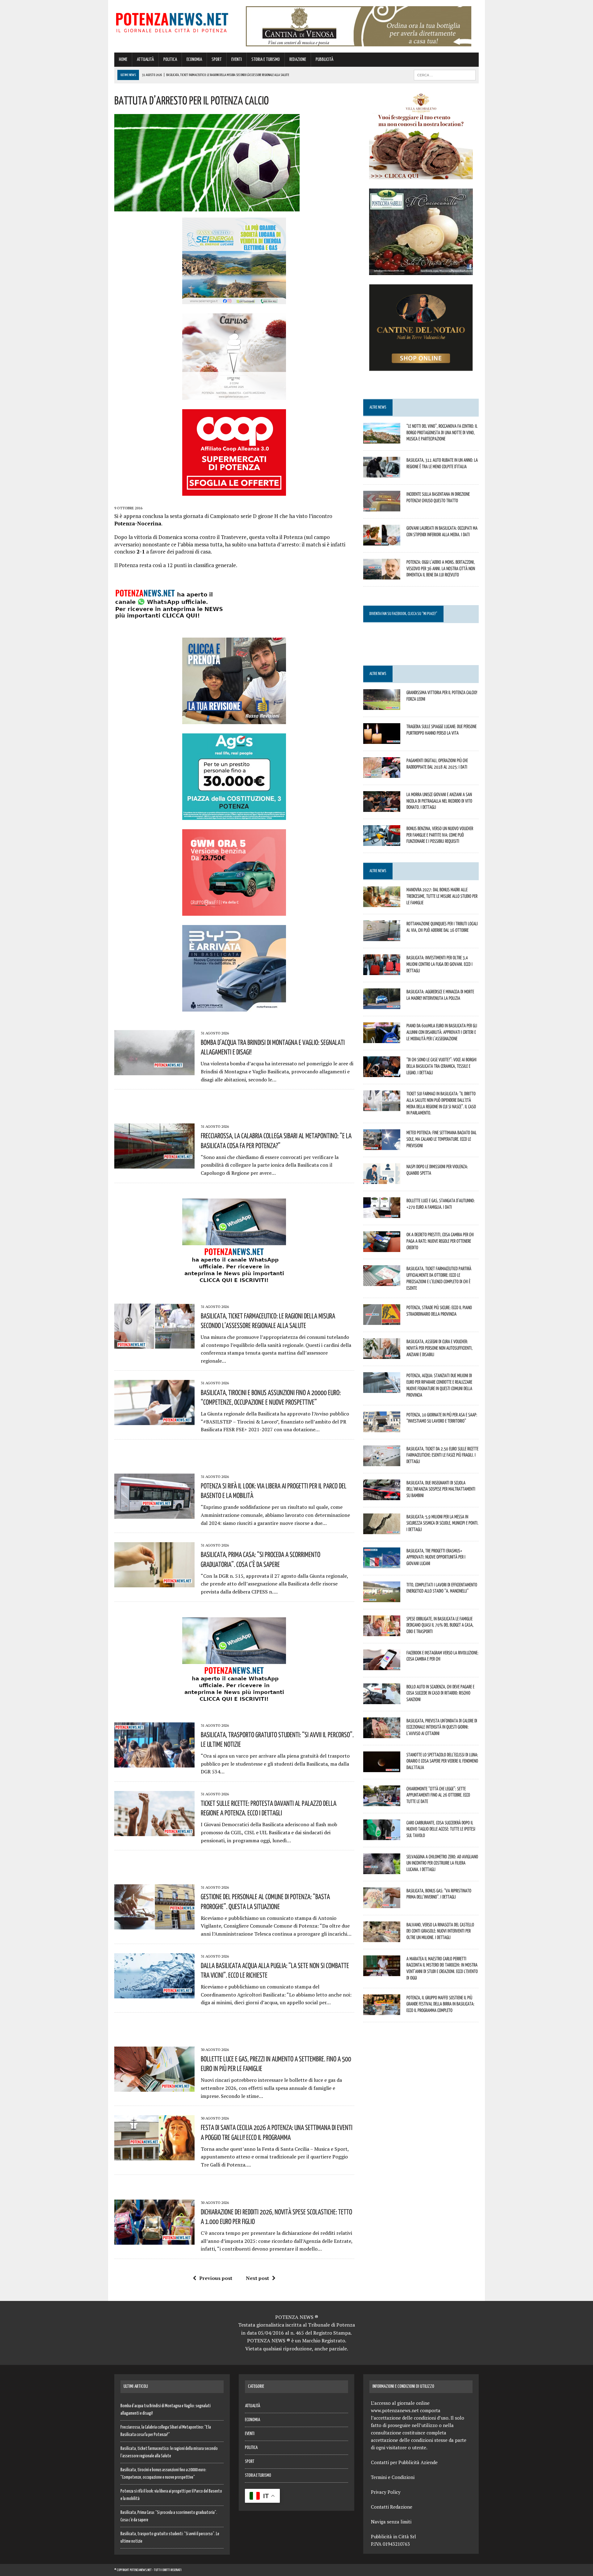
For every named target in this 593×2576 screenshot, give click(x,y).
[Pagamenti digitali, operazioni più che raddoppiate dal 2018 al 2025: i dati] (382, 774)
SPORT (217, 59)
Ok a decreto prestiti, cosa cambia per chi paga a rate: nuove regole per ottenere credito (440, 1241)
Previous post (216, 2278)
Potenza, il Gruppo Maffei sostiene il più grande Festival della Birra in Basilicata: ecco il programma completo (440, 2004)
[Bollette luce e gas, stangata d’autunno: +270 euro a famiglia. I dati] (382, 1214)
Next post (257, 2278)
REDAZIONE (298, 59)
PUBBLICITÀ (324, 59)
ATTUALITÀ (145, 59)
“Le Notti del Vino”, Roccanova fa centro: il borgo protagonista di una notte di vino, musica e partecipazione (442, 432)
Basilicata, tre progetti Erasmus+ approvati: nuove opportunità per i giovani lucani (436, 1557)
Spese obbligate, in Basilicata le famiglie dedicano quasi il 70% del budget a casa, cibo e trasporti (440, 1625)
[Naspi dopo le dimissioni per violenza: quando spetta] (382, 1180)
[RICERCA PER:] (445, 75)
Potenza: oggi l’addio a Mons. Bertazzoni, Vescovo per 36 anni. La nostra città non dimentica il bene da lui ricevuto (441, 568)
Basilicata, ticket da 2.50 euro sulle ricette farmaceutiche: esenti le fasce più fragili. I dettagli (442, 1455)
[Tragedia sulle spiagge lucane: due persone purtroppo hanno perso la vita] (382, 740)
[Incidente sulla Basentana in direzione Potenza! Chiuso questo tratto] (382, 507)
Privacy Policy (386, 2492)
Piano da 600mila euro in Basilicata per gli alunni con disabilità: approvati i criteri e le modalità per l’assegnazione (442, 1032)
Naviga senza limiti (391, 2522)
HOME (123, 59)
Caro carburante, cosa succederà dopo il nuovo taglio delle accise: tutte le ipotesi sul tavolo (441, 1829)
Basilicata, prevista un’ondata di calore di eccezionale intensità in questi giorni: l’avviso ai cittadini (442, 1727)
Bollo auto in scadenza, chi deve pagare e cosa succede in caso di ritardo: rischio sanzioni (440, 1693)
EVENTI (237, 59)
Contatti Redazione (392, 2507)
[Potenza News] (172, 21)
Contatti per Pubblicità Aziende (404, 2462)
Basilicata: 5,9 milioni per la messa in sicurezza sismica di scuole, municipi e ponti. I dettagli (442, 1523)
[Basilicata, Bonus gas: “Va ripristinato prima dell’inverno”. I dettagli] (382, 1904)
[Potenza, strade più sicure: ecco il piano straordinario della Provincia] (382, 1321)
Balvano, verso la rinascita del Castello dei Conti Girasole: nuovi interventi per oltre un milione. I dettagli (440, 1931)
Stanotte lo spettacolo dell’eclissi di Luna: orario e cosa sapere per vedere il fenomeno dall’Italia (442, 1761)
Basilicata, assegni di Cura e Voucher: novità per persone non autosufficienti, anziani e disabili (439, 1348)
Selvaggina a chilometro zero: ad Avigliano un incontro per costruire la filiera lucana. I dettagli (442, 1863)
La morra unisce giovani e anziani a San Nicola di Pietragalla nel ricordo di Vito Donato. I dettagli (439, 801)
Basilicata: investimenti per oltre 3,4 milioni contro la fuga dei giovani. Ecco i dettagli (439, 964)
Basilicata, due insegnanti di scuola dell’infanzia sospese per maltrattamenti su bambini (441, 1489)
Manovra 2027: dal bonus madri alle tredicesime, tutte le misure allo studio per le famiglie (442, 896)
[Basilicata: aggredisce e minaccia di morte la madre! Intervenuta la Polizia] (382, 1005)
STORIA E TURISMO (266, 59)
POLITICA (170, 59)
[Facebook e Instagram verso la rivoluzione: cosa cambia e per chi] (382, 1666)
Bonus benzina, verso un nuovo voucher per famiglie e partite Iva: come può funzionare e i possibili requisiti (440, 835)
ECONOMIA (194, 59)
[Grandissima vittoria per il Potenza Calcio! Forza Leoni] (382, 706)
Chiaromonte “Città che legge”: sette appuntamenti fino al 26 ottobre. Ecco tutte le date (438, 1795)
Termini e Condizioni (393, 2477)
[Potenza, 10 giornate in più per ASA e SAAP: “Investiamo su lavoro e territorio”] (382, 1428)
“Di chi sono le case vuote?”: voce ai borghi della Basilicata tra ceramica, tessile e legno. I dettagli (442, 1066)
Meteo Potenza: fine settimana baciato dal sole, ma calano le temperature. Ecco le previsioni (442, 1139)
